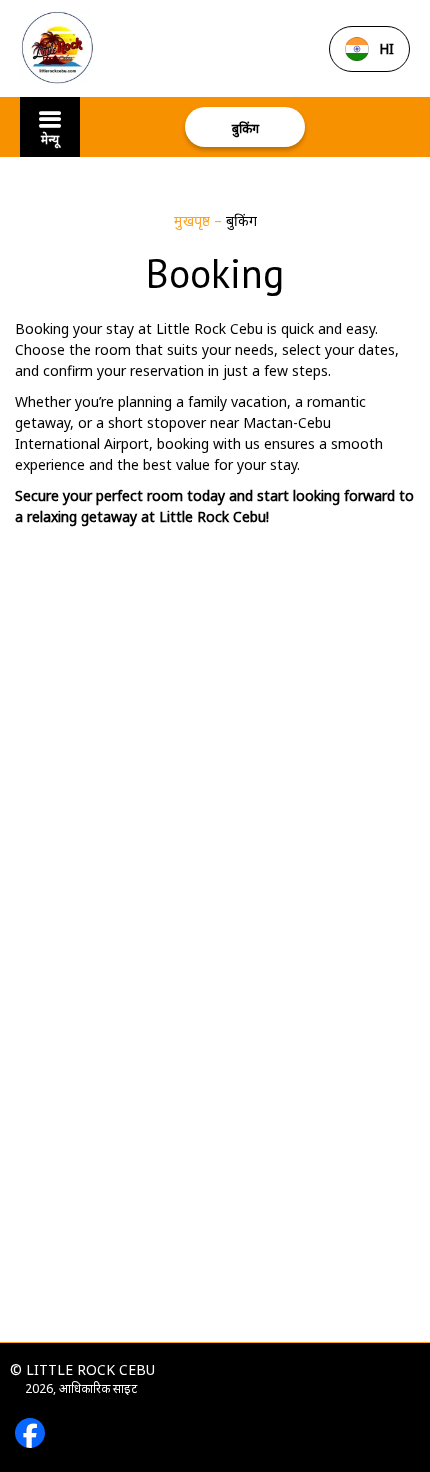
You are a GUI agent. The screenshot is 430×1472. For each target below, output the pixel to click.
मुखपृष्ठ (194, 220)
